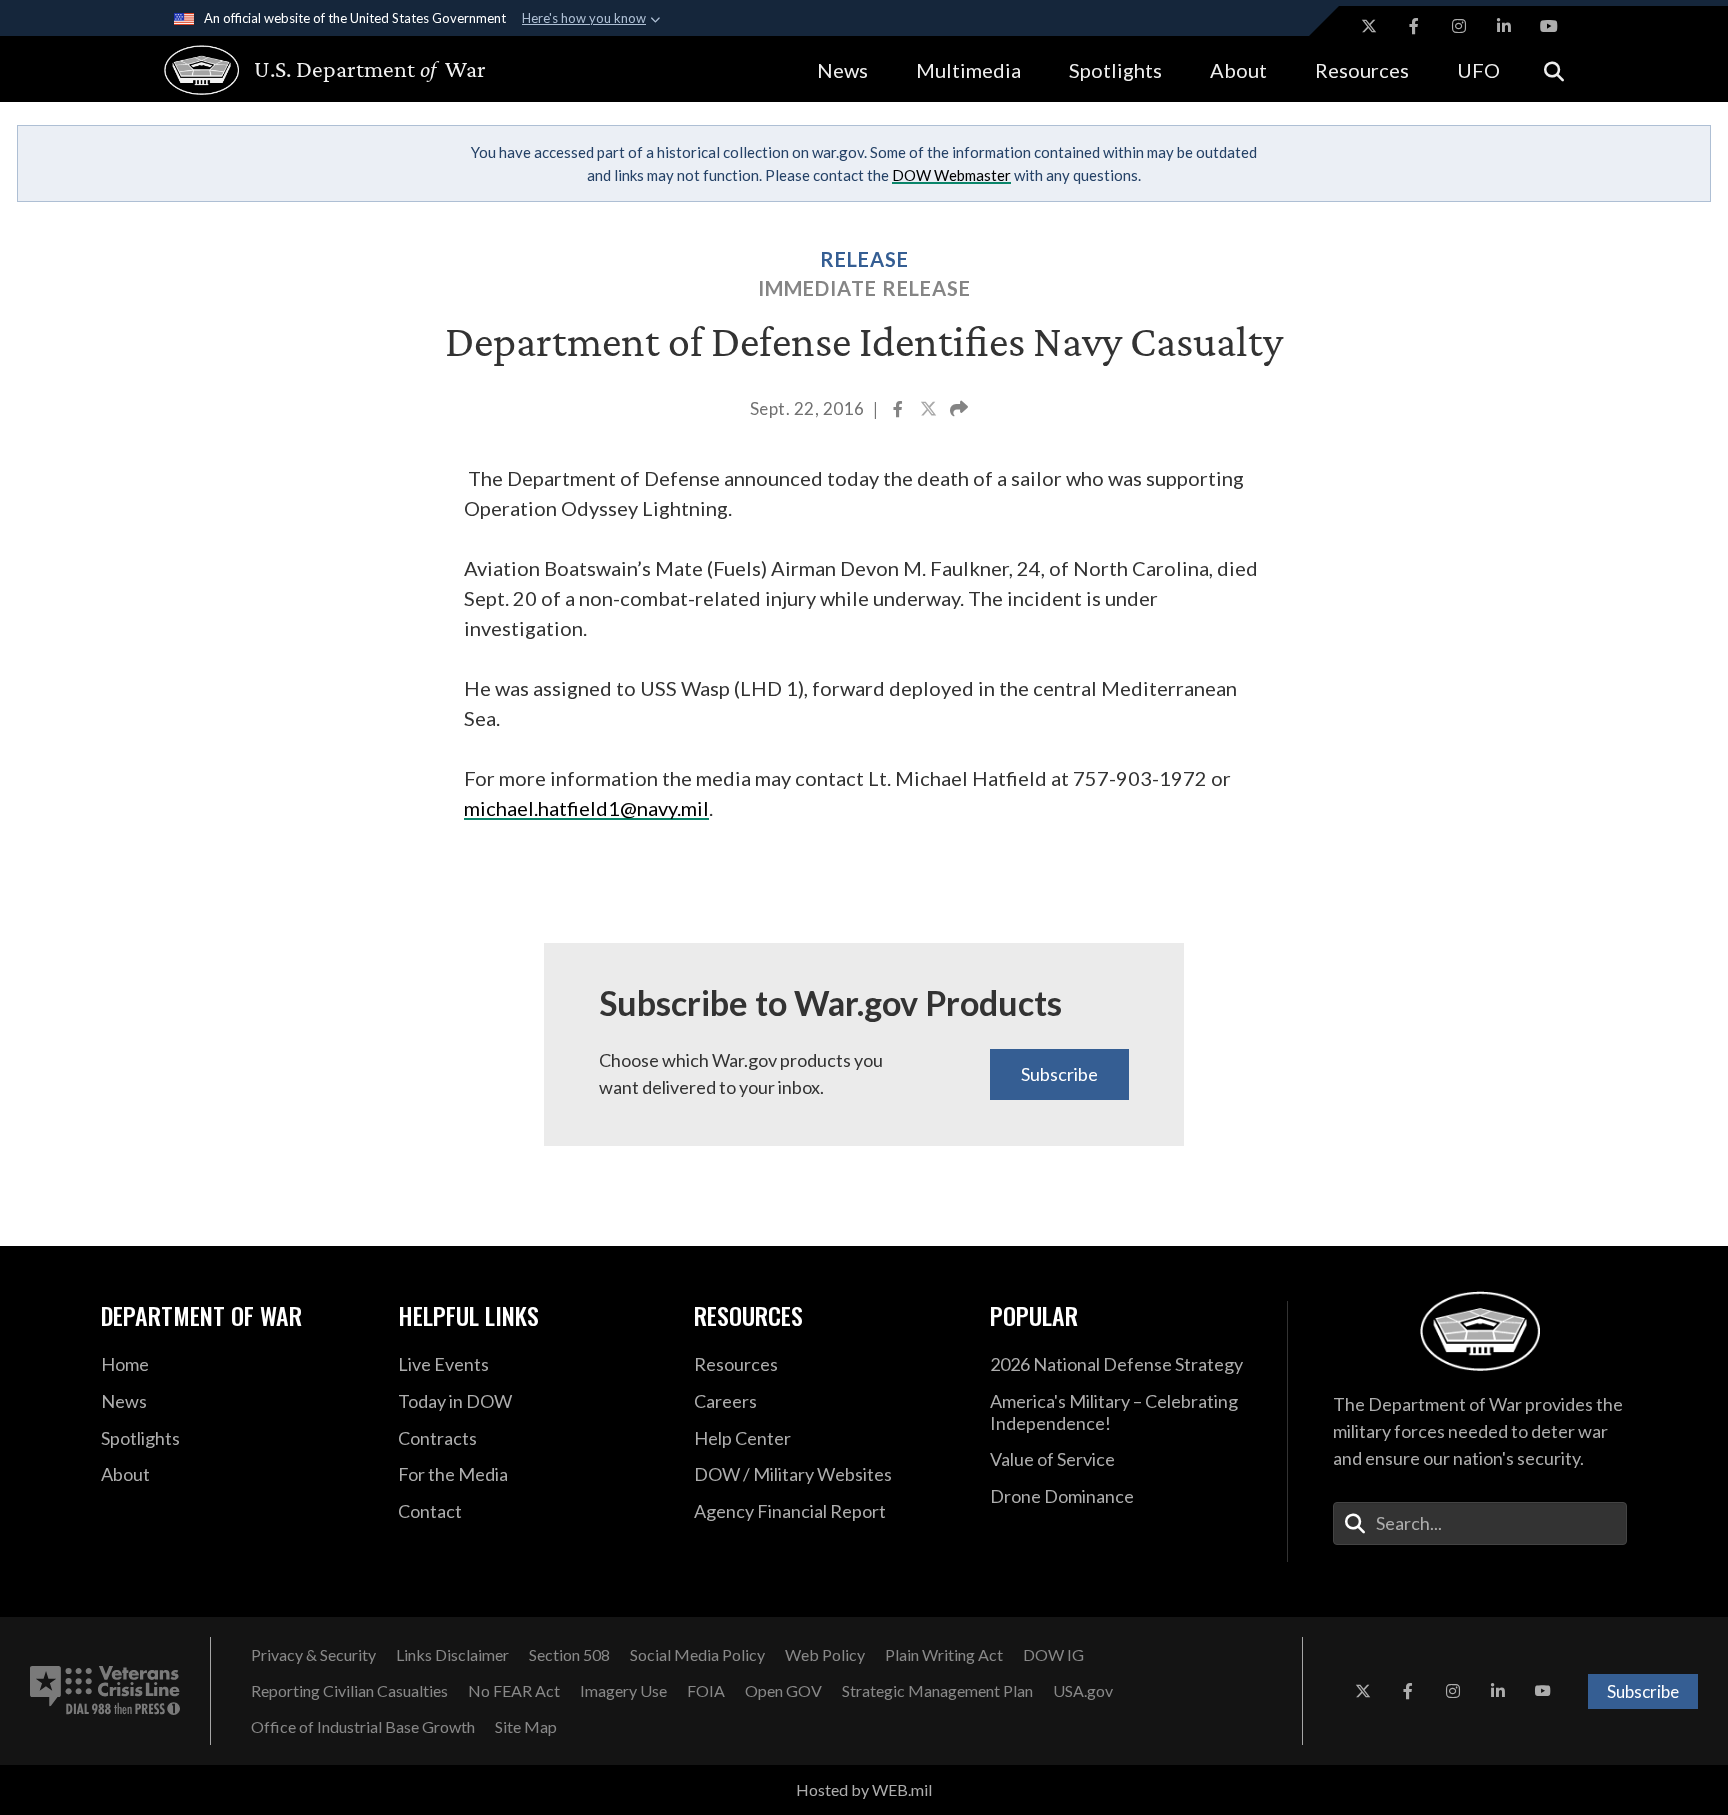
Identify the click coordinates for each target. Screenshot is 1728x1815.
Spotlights (1115, 70)
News (842, 70)
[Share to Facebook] (899, 411)
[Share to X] (930, 411)
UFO (1478, 70)
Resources (1362, 70)
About (1238, 70)
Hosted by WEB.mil (864, 1789)
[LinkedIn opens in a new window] (1504, 26)
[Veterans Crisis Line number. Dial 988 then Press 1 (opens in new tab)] (105, 1691)
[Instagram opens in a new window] (1459, 26)
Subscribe (1059, 1074)
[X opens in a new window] (1369, 26)
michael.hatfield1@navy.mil (586, 808)
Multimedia (968, 70)
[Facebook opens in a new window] (1414, 26)
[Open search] (1554, 69)
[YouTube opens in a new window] (1549, 26)
